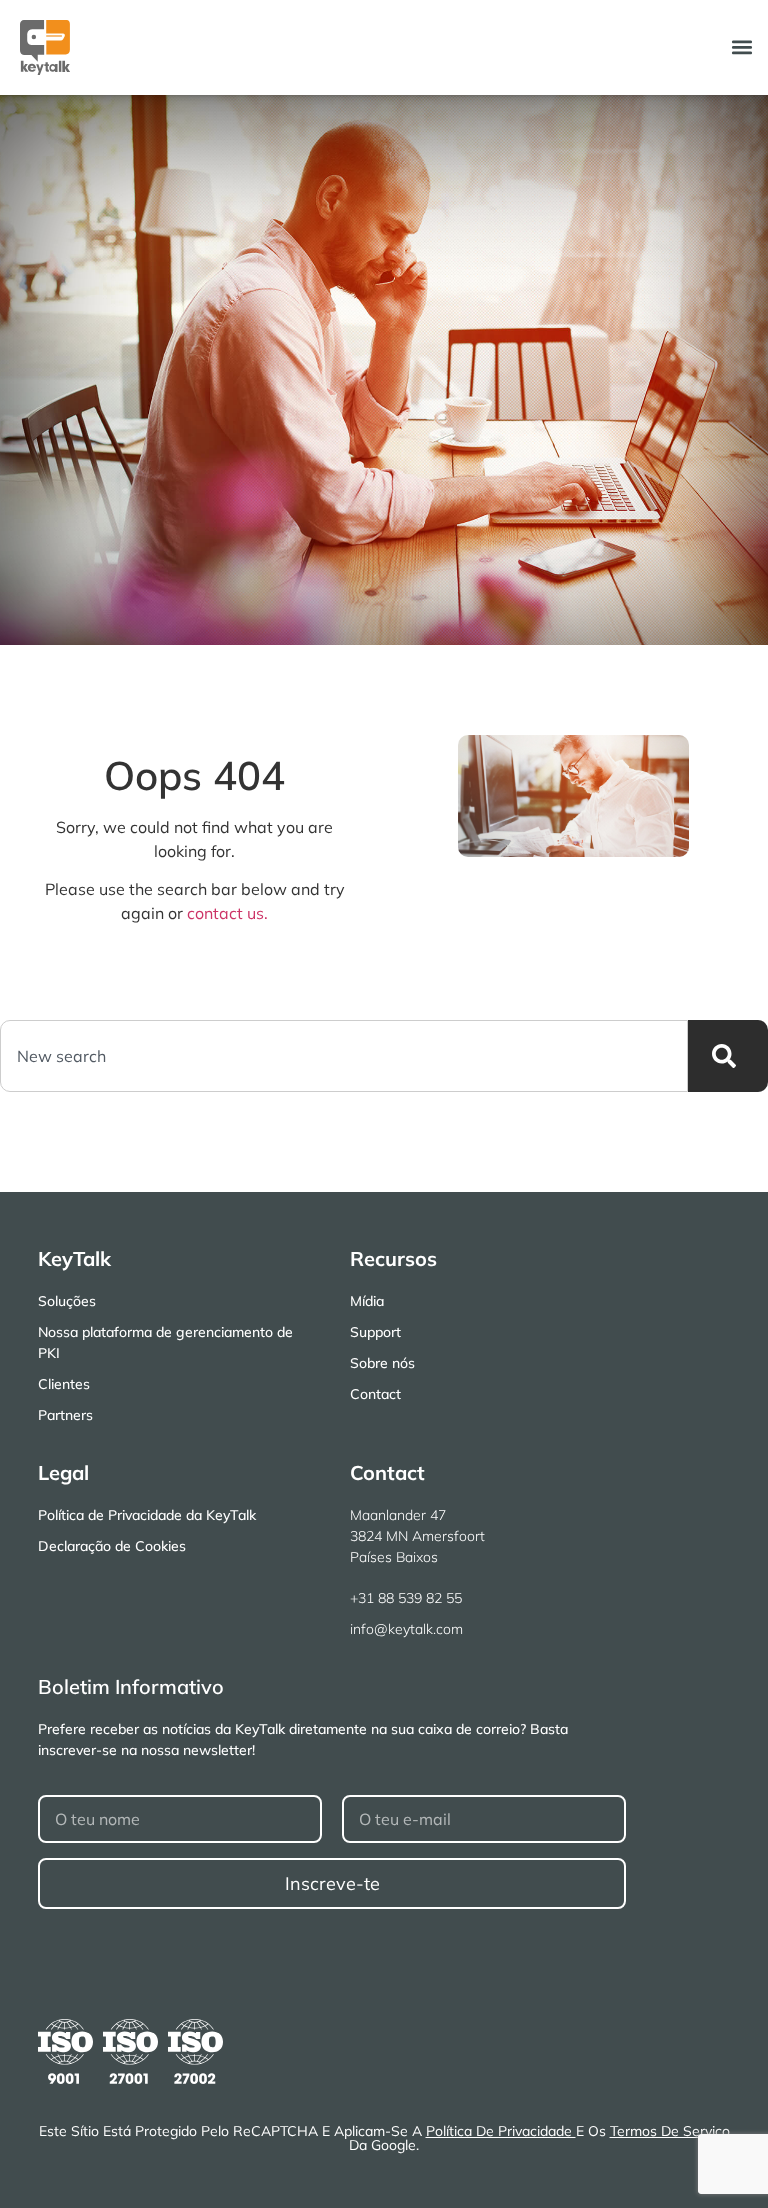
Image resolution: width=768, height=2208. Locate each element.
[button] (741, 47)
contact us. (227, 913)
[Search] (728, 1056)
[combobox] (344, 1056)
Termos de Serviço (670, 2131)
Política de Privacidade (501, 2131)
